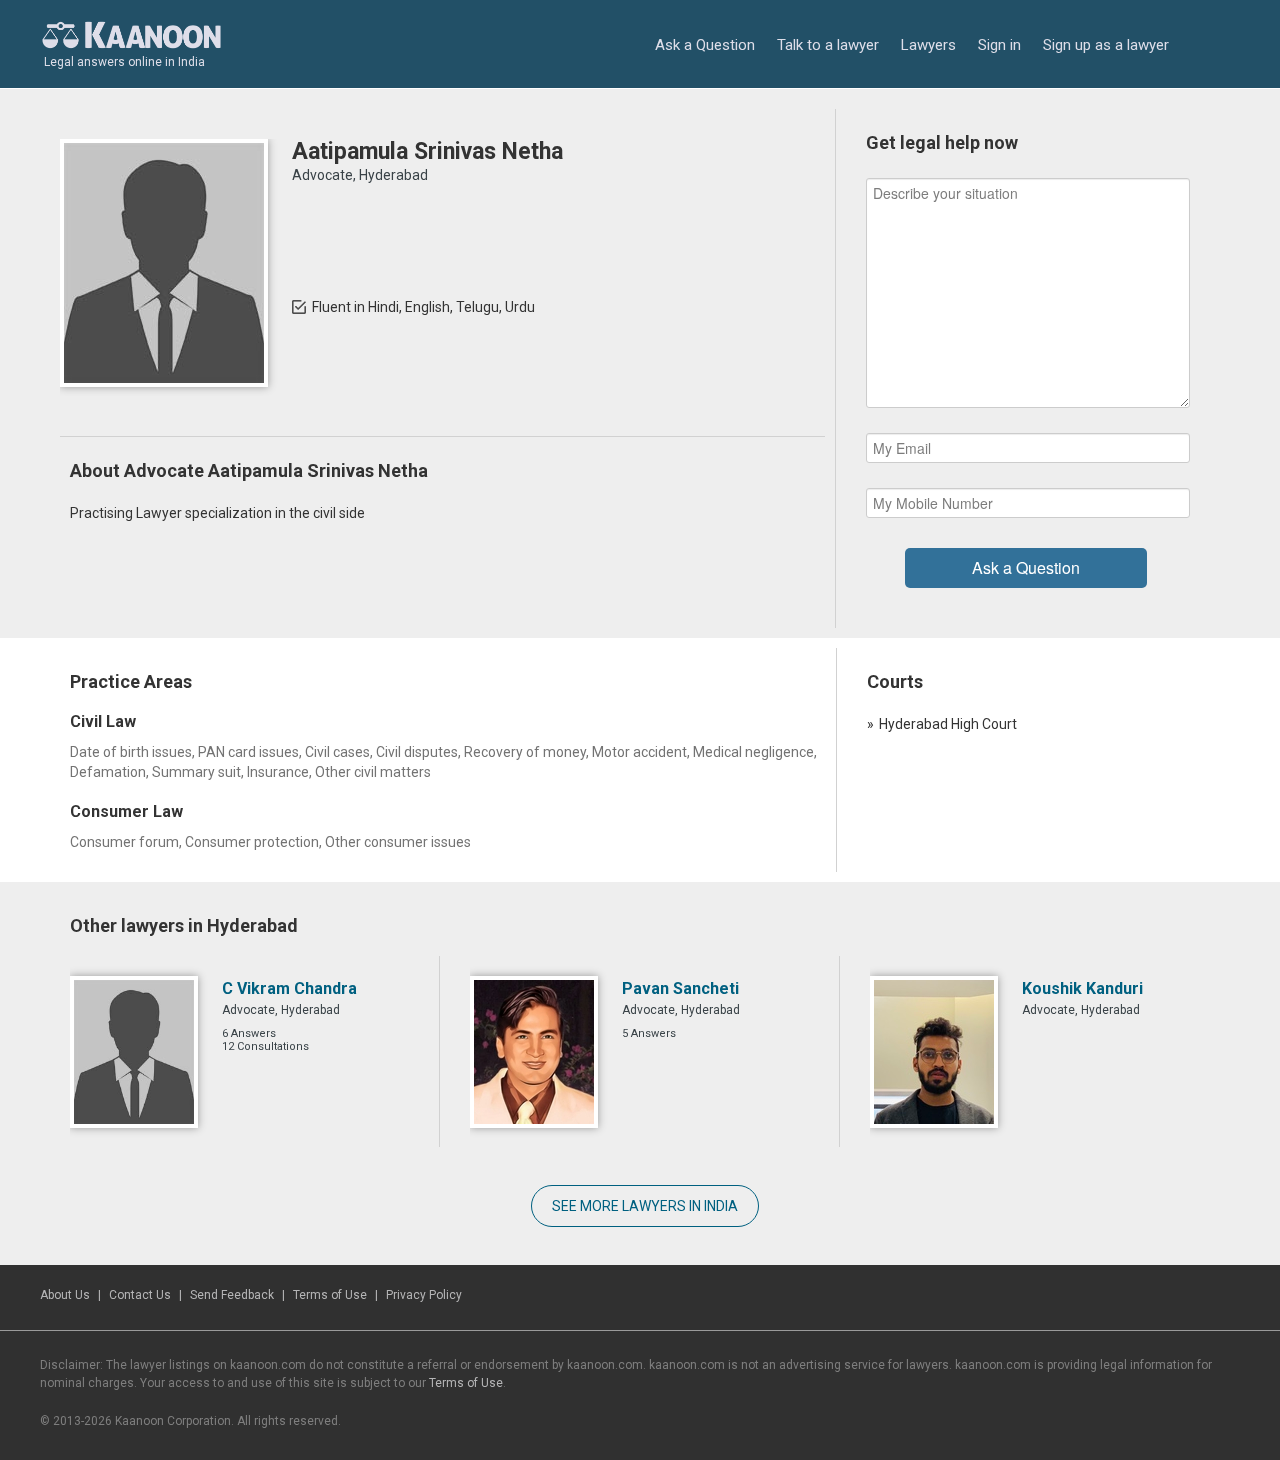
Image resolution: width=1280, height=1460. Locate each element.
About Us (65, 1295)
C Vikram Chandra (289, 988)
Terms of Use (330, 1295)
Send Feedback (232, 1295)
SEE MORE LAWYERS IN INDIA (645, 1206)
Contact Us (140, 1295)
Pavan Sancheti (680, 988)
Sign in (999, 45)
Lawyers (928, 45)
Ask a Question (705, 45)
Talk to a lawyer (828, 45)
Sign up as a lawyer (1106, 45)
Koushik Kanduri (1082, 988)
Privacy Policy (424, 1295)
